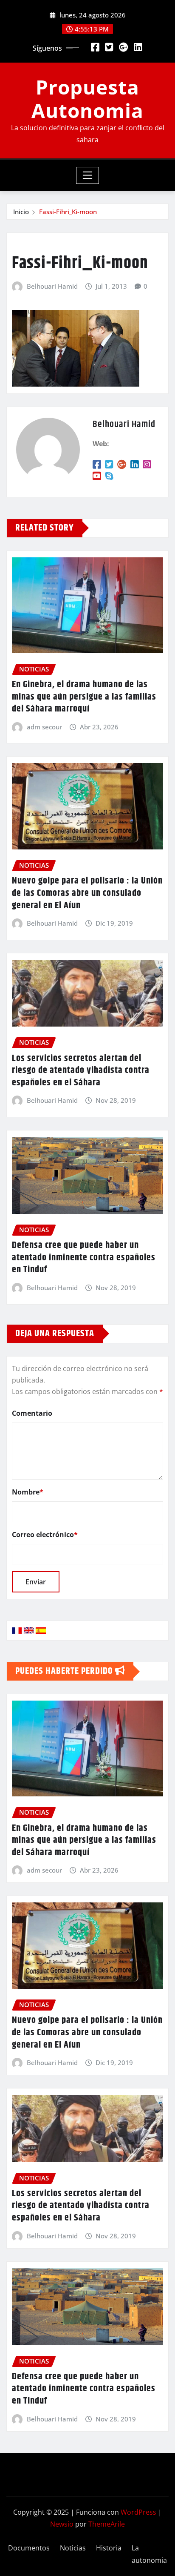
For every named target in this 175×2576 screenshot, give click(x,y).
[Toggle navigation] (88, 175)
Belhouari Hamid (52, 286)
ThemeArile (107, 2524)
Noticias (73, 2548)
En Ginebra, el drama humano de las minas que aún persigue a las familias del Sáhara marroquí (84, 697)
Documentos (29, 2548)
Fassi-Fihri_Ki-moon (68, 212)
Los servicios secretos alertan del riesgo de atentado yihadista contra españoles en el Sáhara (81, 1071)
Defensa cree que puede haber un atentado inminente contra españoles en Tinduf (84, 1258)
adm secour (44, 727)
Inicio (21, 212)
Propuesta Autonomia (87, 99)
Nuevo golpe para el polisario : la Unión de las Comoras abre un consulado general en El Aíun (87, 893)
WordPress (138, 2512)
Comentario (32, 1413)
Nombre (28, 1492)
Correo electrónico (45, 1535)
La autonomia (149, 2554)
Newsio (62, 2524)
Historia (109, 2548)
